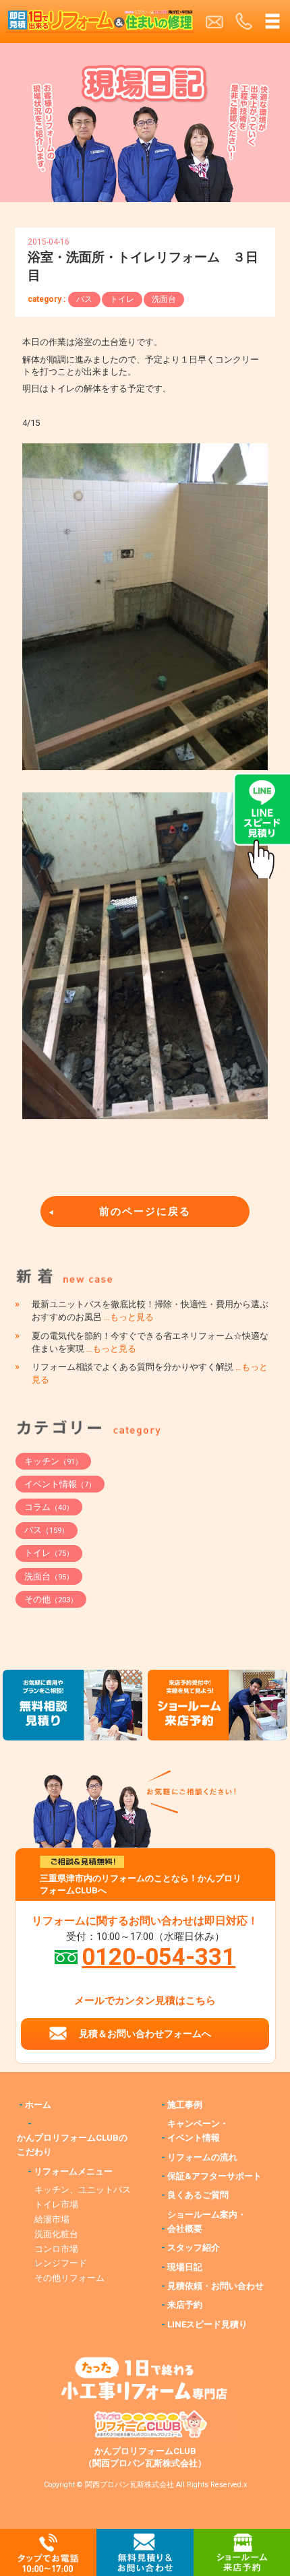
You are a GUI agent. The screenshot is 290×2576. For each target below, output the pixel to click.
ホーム (38, 2105)
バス (84, 299)
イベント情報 (60, 1484)
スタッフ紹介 (194, 2248)
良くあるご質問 (198, 2195)
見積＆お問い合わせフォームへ (145, 2034)
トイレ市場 (56, 2204)
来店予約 (185, 2305)
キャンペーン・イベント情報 (198, 2131)
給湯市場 (52, 2219)
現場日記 (185, 2267)
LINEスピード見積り (207, 2324)
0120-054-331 (158, 1957)
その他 (51, 1599)
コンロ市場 (56, 2249)
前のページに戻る (145, 1212)
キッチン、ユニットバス (83, 2190)
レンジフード (61, 2263)
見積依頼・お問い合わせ (215, 2286)
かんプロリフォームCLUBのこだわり (72, 2145)
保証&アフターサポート (214, 2176)
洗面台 (164, 299)
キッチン (53, 1461)
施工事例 (185, 2105)
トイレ (122, 299)
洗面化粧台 (56, 2234)
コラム (49, 1507)
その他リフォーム (69, 2278)
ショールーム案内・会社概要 (207, 2222)
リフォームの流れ (202, 2157)
